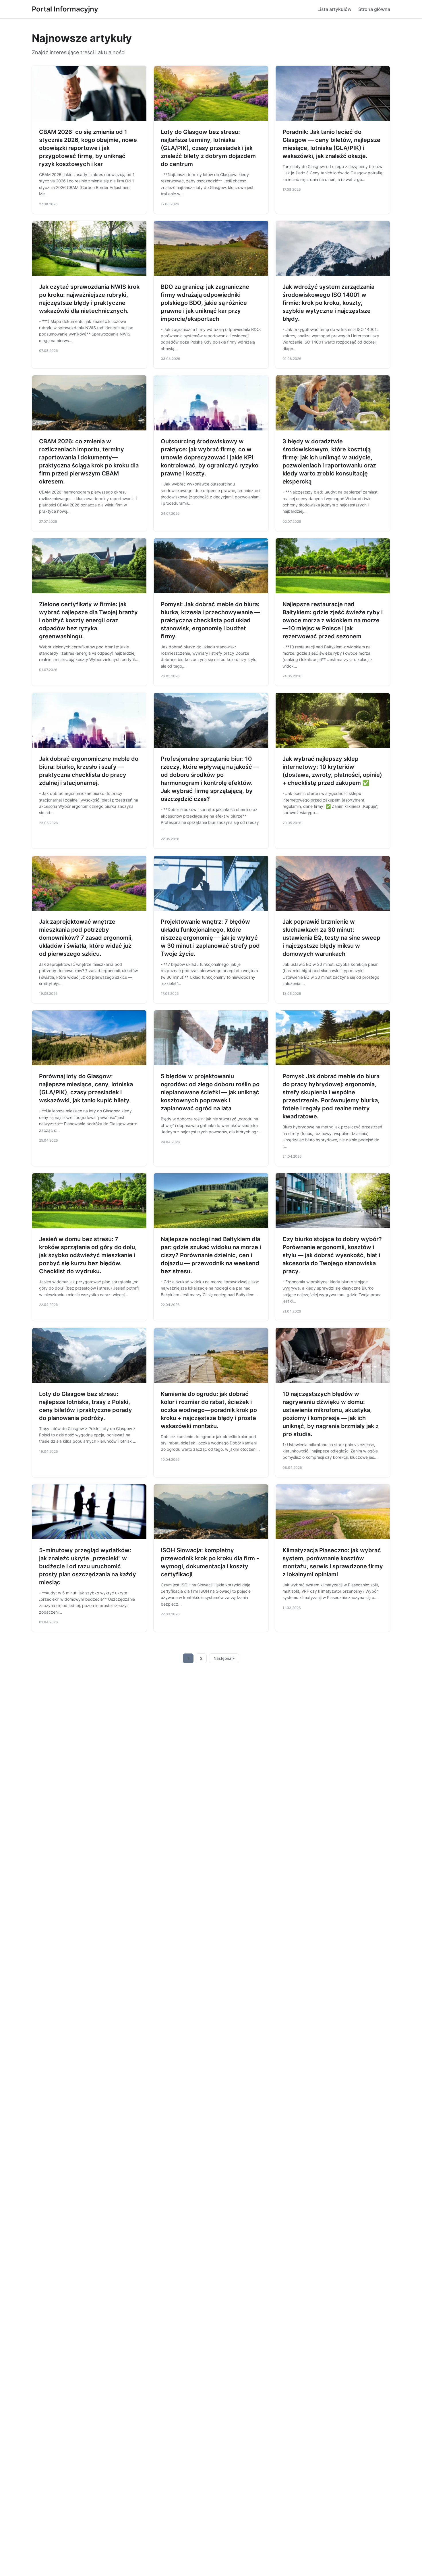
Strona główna (374, 9)
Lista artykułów (334, 9)
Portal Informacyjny (65, 9)
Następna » (224, 1658)
